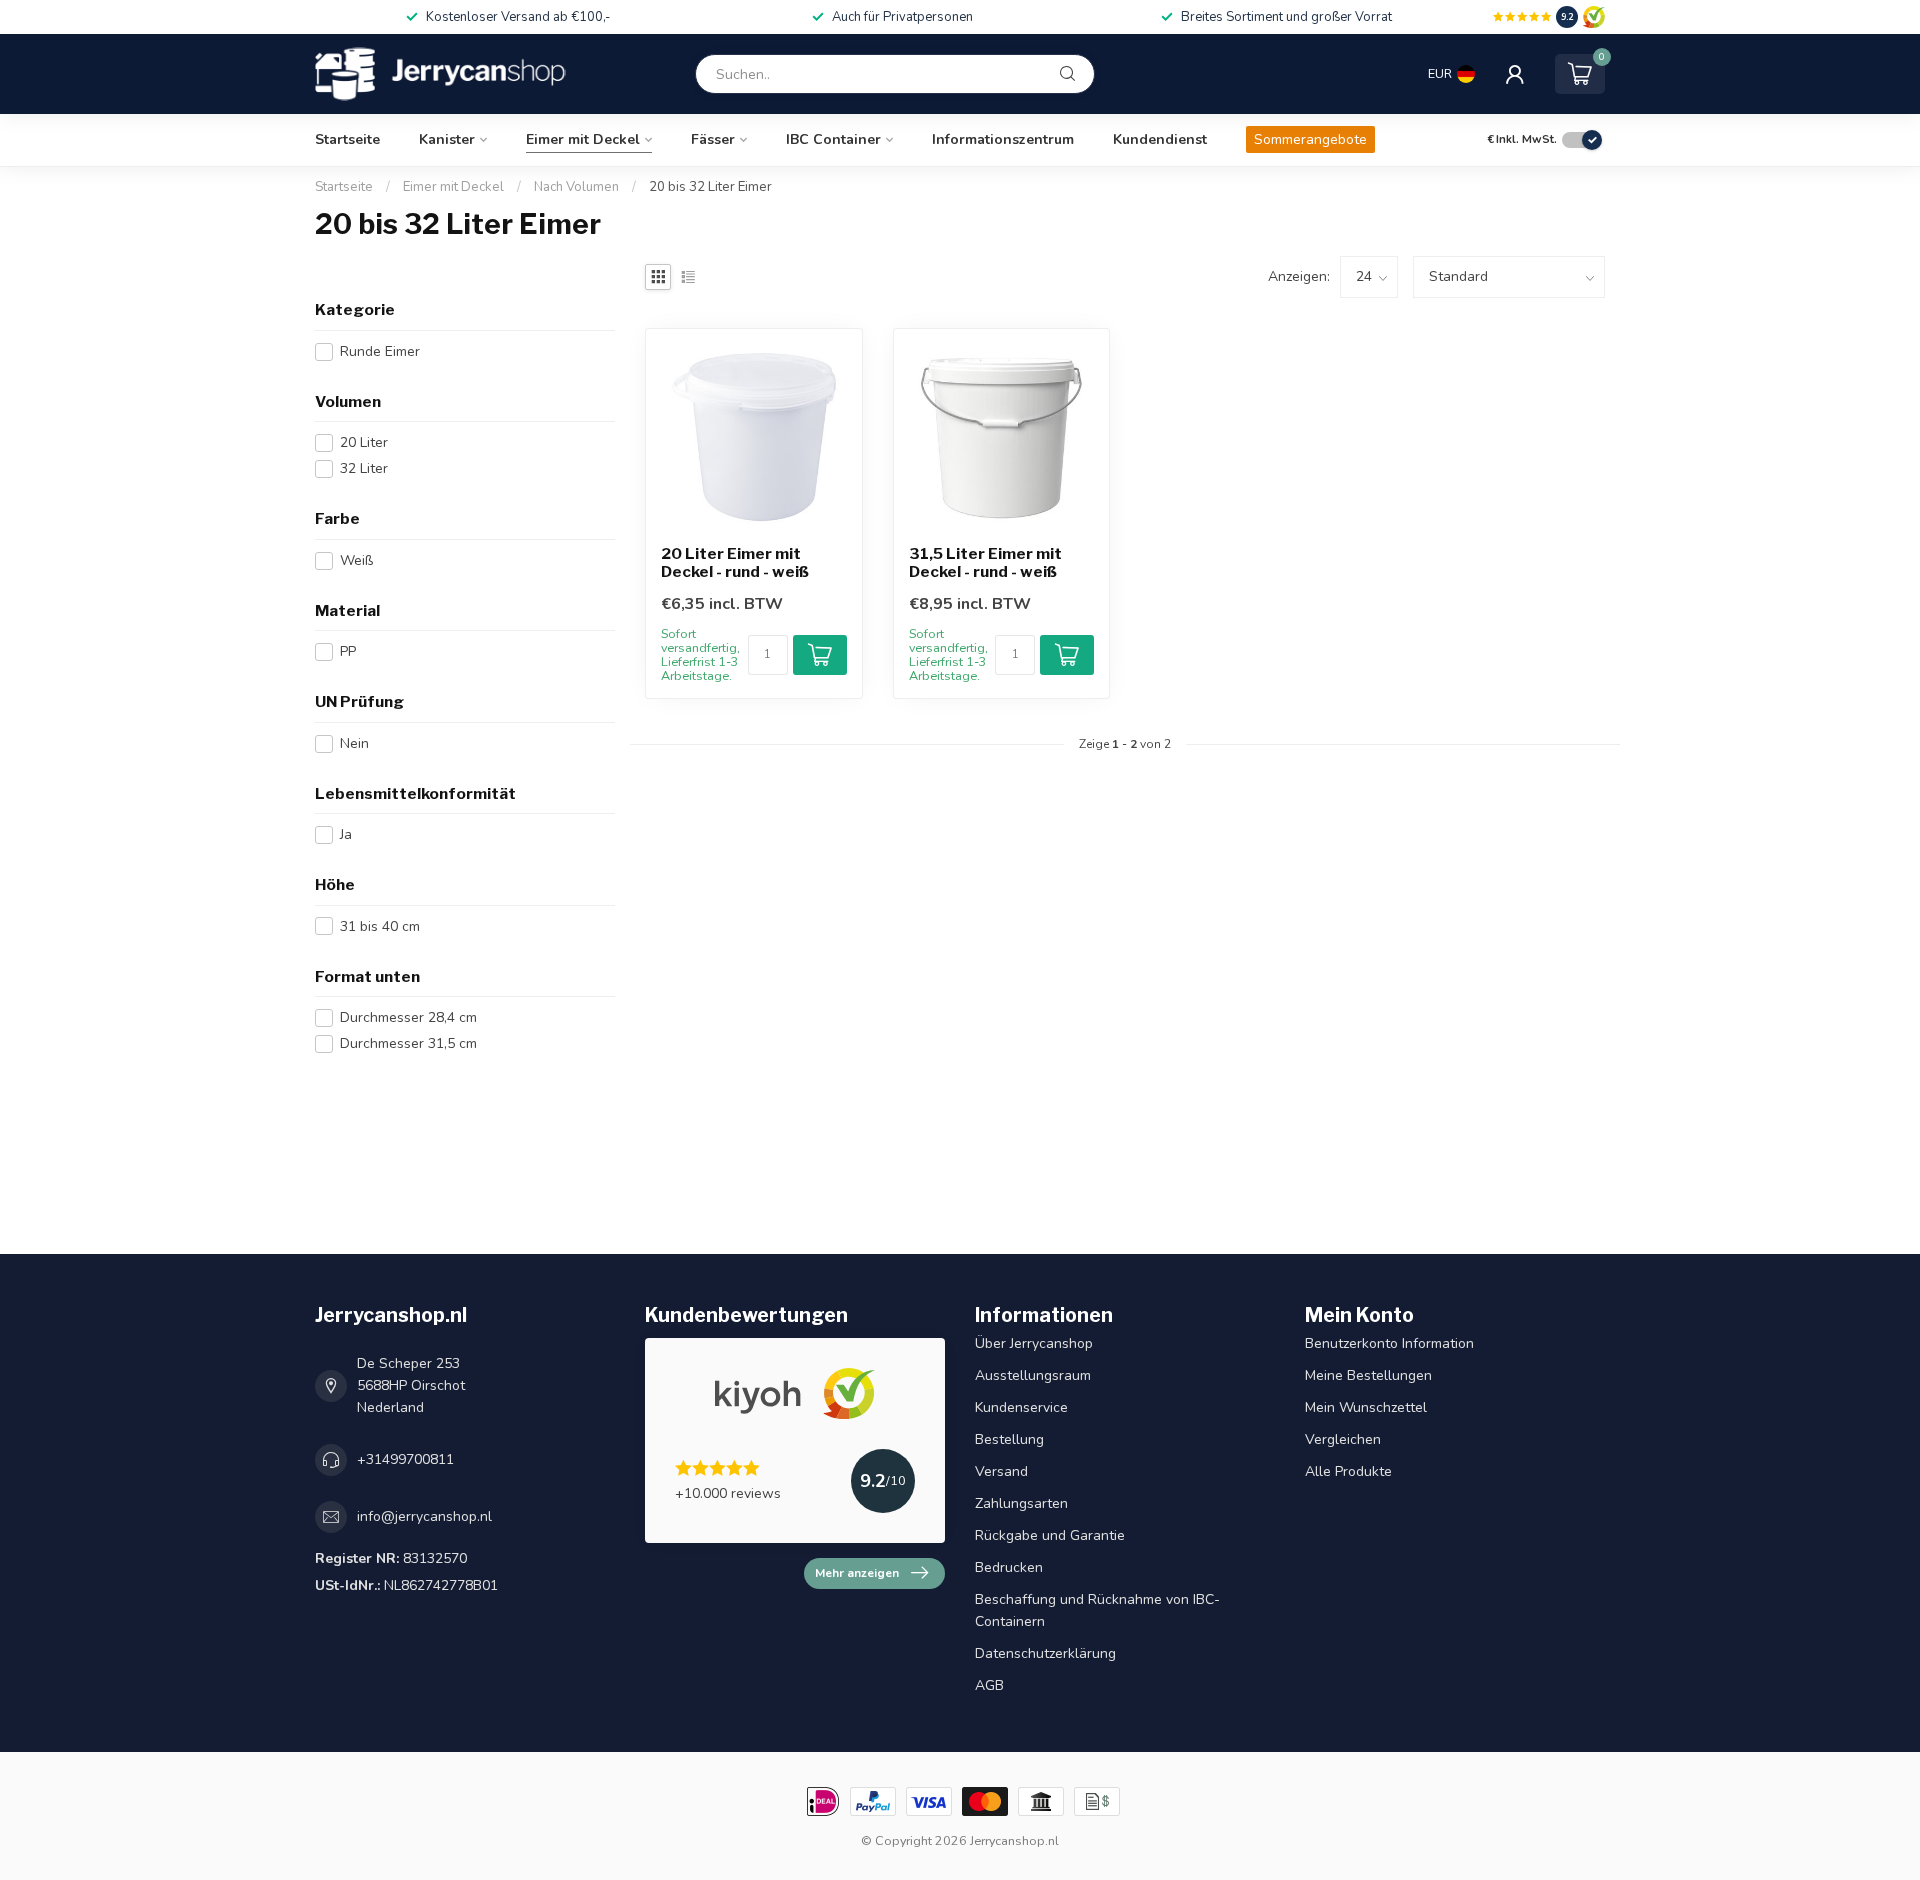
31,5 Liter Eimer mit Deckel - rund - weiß (985, 563)
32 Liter (364, 468)
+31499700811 (405, 1459)
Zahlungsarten (1021, 1503)
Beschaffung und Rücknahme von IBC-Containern (1097, 1610)
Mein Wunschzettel (1366, 1407)
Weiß (356, 560)
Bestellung (1009, 1439)
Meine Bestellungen (1368, 1375)
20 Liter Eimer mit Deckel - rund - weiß (735, 563)
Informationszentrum (1003, 139)
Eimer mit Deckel (583, 139)
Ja (346, 834)
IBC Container (833, 139)
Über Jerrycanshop (1034, 1343)
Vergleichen (1343, 1439)
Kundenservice (1021, 1407)
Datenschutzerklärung (1045, 1653)
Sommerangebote (1310, 139)
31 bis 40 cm (380, 926)
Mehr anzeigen (857, 1573)
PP (348, 651)
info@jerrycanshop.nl (424, 1516)
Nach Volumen (578, 187)
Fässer (713, 139)
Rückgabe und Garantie (1050, 1535)
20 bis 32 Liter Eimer (710, 187)
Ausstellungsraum (1033, 1375)
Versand (1001, 1471)
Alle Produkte (1348, 1471)
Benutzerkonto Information (1389, 1343)
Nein (354, 743)
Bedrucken (1009, 1567)
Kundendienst (1160, 139)
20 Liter (364, 442)
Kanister (447, 139)
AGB (989, 1685)
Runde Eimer (380, 351)
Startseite (347, 139)
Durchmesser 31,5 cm (408, 1043)
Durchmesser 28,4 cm (408, 1017)
